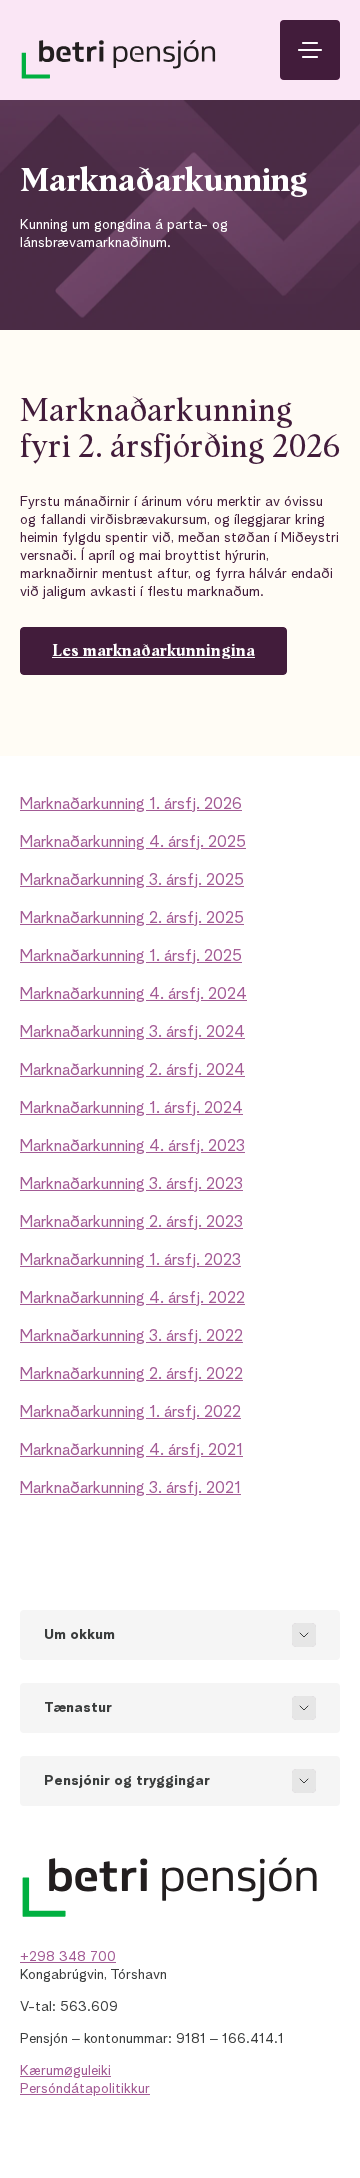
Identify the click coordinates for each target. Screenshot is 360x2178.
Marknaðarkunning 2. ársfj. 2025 (132, 919)
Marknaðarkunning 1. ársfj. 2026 (131, 805)
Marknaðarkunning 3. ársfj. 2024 (132, 1033)
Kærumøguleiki (65, 2071)
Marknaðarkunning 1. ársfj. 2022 (130, 1413)
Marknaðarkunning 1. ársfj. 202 (126, 957)
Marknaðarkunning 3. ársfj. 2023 (131, 1185)
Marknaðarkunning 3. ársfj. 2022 (131, 1337)
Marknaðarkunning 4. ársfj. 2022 (132, 1299)
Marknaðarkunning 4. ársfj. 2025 (133, 843)
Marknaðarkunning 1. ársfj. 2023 (130, 1261)
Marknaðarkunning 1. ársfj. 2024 (131, 1109)
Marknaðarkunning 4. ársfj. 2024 (133, 995)
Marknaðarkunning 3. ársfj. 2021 (130, 1489)
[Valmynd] (310, 50)
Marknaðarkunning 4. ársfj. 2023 (132, 1147)
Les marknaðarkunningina (153, 651)
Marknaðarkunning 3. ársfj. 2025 (132, 881)
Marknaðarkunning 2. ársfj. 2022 (131, 1375)
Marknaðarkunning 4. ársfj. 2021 (131, 1451)
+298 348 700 (68, 1957)
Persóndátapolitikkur (85, 2089)
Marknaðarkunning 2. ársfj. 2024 (132, 1071)
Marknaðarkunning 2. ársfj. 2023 (131, 1223)
